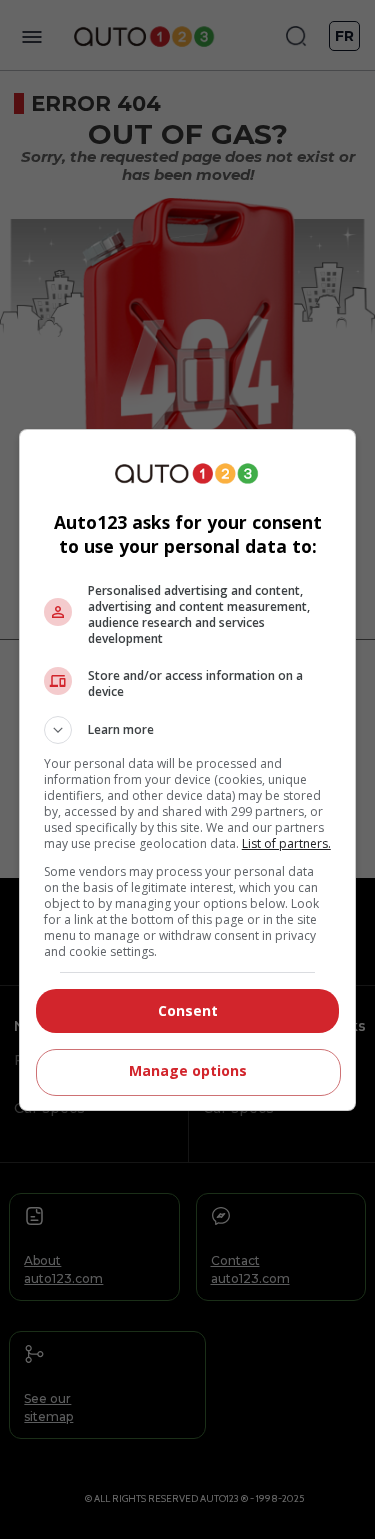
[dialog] (188, 770)
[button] (188, 730)
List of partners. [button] (286, 843)
